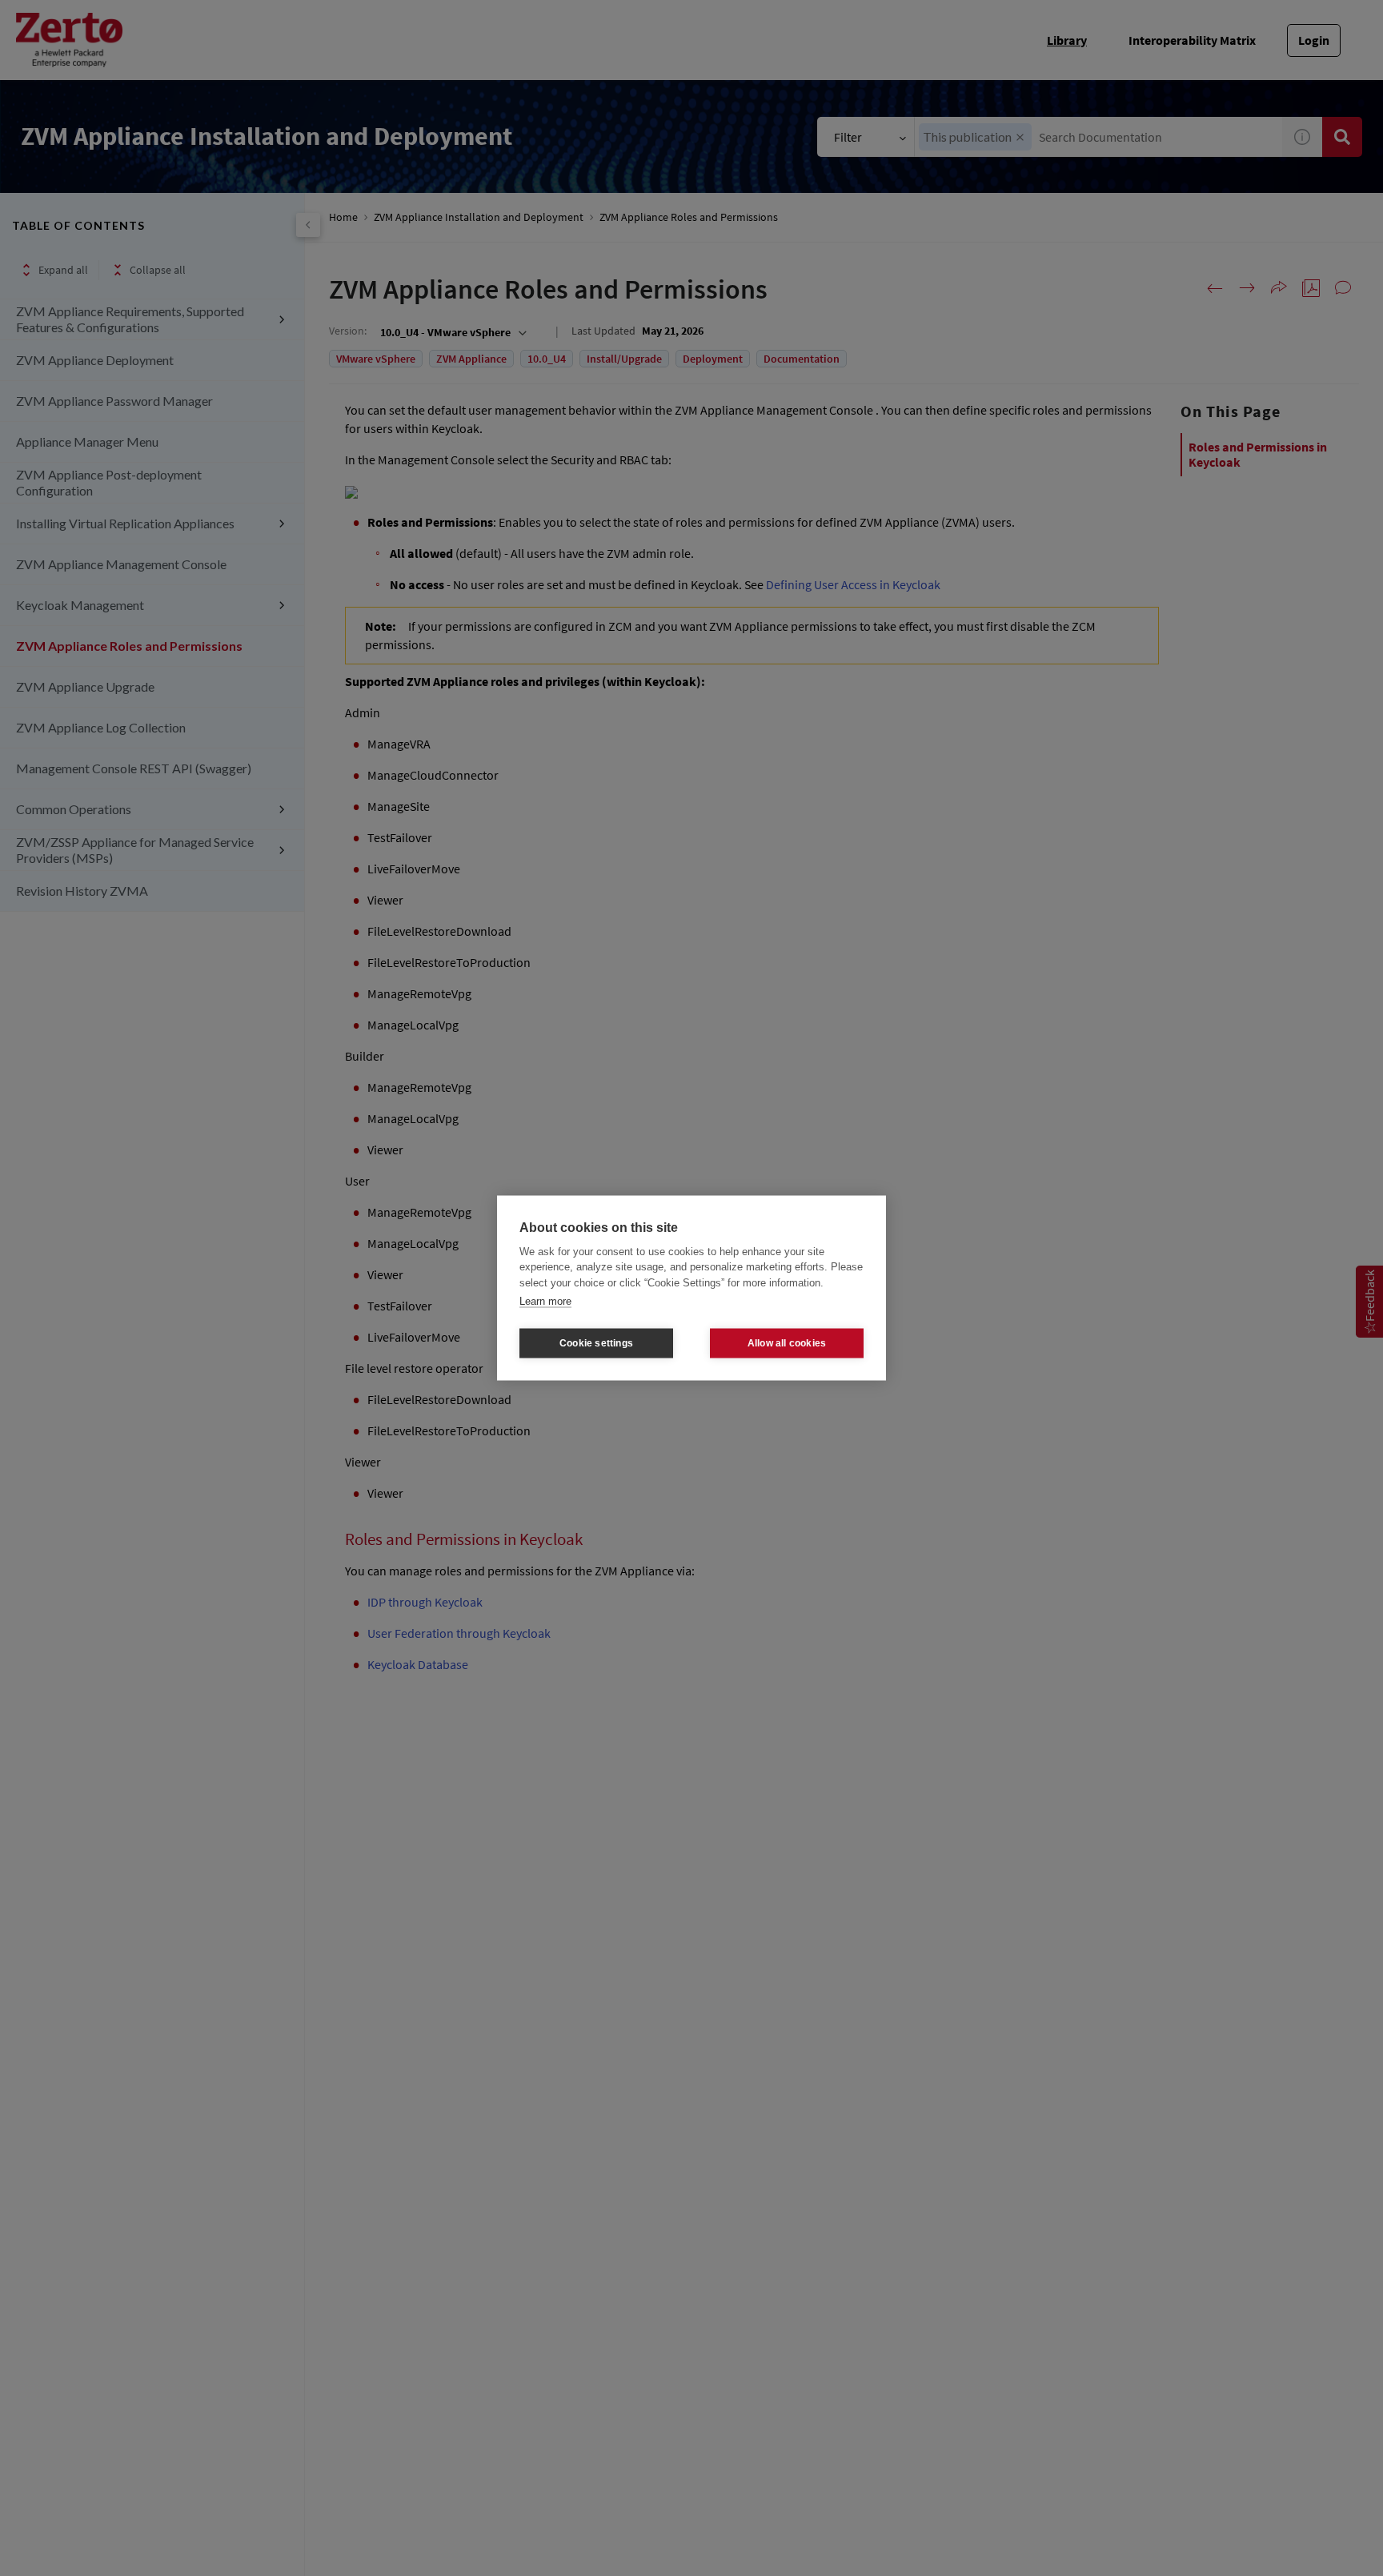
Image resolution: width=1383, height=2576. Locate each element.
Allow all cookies (787, 1343)
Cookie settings (596, 1343)
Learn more (545, 1301)
